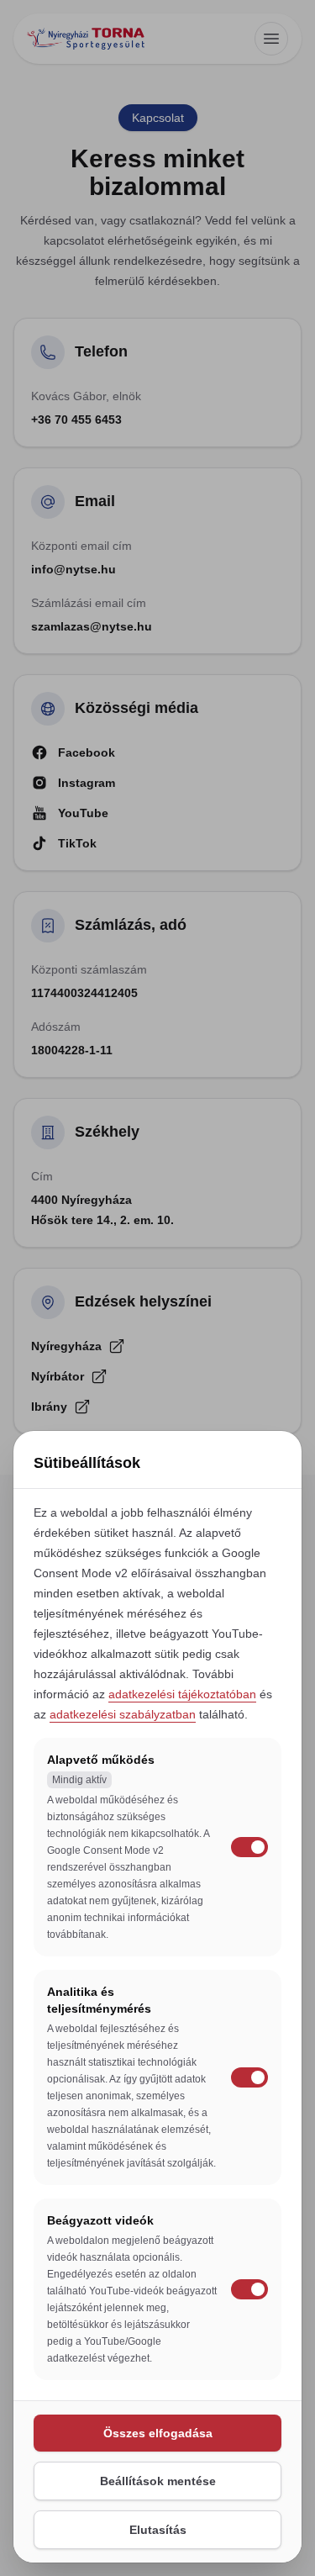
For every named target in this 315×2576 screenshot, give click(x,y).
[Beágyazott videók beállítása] (249, 2289)
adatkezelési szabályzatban (123, 1714)
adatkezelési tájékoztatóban (182, 1694)
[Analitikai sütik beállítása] (249, 2077)
